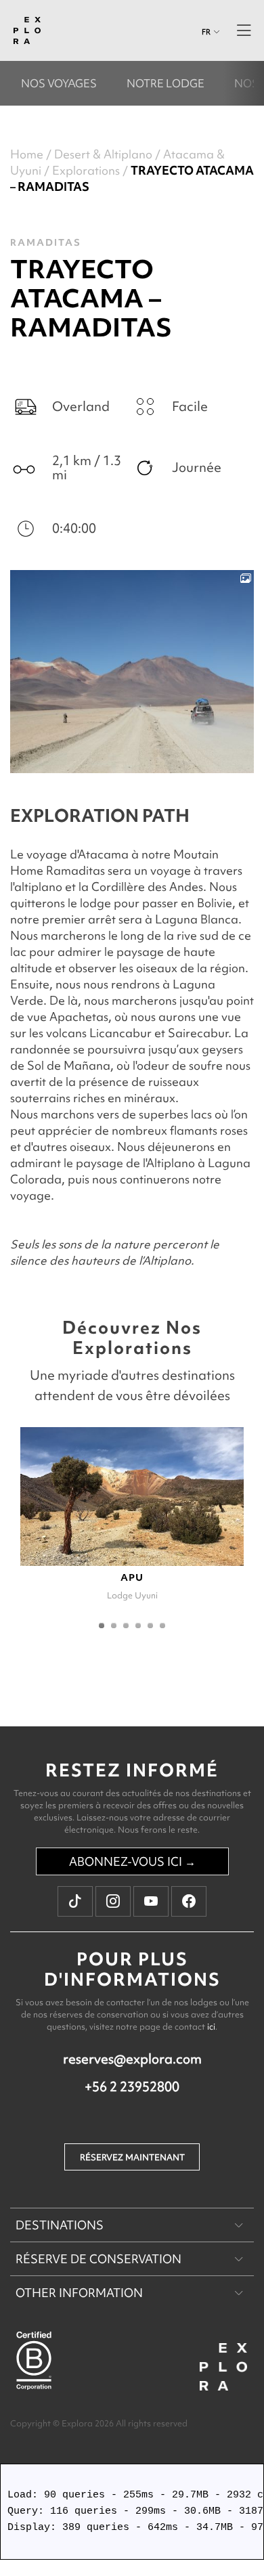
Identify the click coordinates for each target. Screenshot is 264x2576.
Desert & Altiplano (103, 154)
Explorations (86, 170)
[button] (102, 1625)
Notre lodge (166, 83)
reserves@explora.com (132, 2059)
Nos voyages (59, 83)
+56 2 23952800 (132, 2087)
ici (211, 2027)
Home (27, 154)
